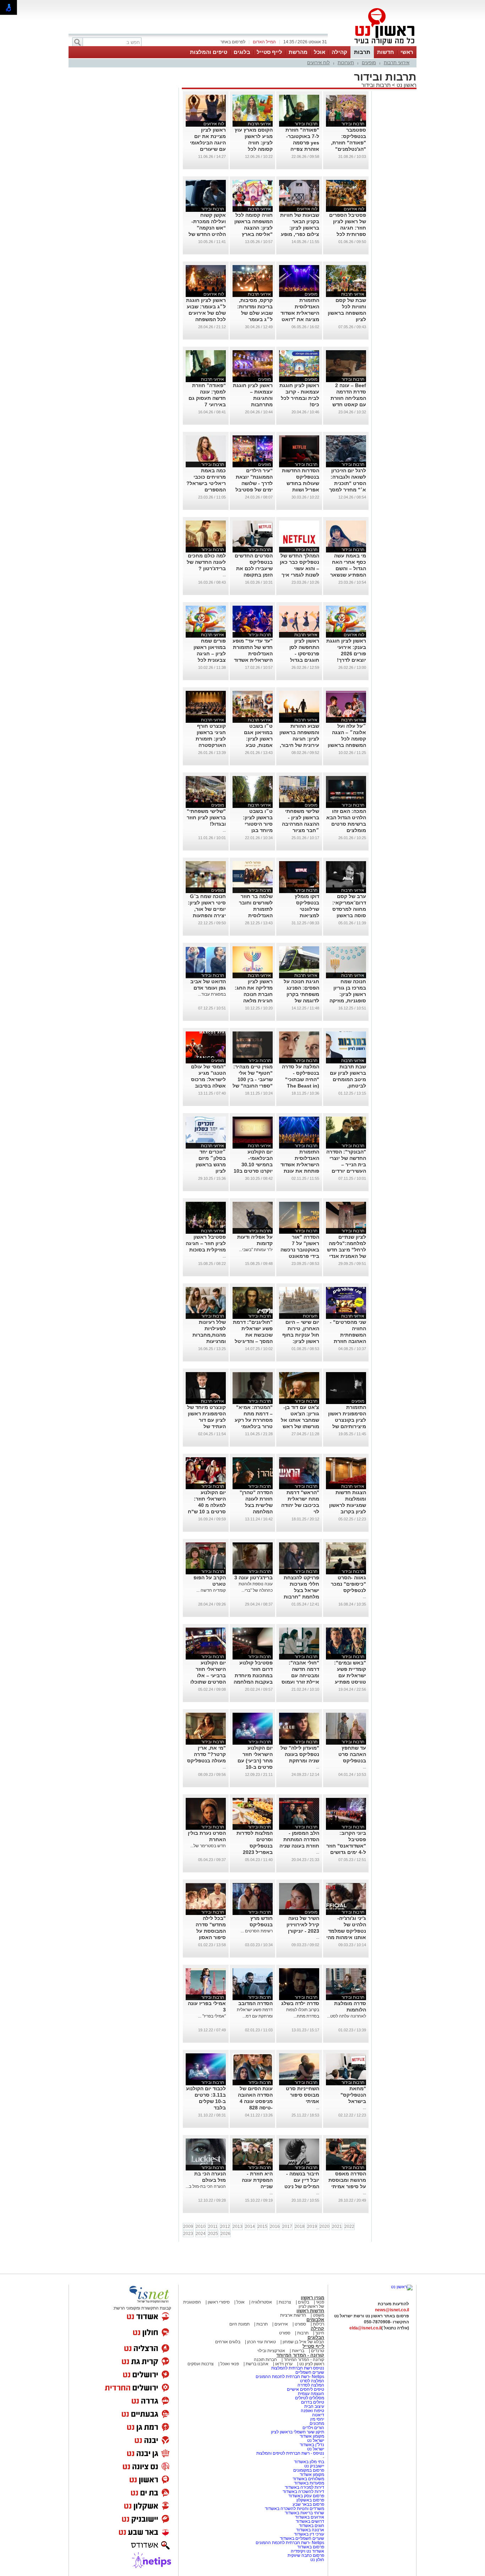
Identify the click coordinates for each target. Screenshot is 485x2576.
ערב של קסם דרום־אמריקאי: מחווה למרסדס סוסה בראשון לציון (349, 909)
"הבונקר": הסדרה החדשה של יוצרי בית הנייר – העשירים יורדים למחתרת (346, 1165)
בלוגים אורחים (228, 2342)
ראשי (407, 52)
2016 (275, 2227)
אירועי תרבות (397, 63)
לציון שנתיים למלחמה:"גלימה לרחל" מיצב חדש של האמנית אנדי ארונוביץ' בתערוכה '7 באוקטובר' (347, 1256)
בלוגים (242, 52)
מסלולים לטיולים (310, 2398)
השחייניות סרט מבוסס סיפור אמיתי (303, 2095)
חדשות (386, 52)
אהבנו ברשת (257, 2364)
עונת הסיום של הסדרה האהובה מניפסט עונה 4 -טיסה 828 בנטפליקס (255, 2101)
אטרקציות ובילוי (271, 2351)
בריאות (298, 2351)
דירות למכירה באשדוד (304, 2487)
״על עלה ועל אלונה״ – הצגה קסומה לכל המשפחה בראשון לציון (347, 739)
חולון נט (317, 2560)
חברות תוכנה (265, 2360)
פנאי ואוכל (230, 2364)
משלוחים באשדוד (308, 2479)
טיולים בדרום (312, 2402)
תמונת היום (239, 2324)
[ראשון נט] (402, 2287)
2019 (312, 2227)
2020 (325, 2227)
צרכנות (285, 2302)
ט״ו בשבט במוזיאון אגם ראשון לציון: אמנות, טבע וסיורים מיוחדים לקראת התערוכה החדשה (254, 745)
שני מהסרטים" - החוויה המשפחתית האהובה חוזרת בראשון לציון (348, 1335)
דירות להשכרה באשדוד (303, 2492)
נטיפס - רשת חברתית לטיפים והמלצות (290, 2453)
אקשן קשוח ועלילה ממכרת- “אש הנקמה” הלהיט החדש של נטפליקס (207, 228)
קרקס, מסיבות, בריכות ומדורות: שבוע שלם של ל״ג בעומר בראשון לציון (255, 313)
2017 (287, 2227)
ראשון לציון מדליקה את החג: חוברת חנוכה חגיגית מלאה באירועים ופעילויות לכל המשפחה (254, 1001)
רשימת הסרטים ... (257, 1931)
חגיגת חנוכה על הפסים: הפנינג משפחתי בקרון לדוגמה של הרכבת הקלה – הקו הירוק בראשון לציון (300, 1001)
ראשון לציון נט (312, 2364)
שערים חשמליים (309, 2372)
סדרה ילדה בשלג (300, 2003)
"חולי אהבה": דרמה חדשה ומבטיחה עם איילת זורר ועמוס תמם (300, 1675)
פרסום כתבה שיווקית (305, 2555)
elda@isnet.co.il (365, 2328)
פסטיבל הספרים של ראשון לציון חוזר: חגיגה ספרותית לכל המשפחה (348, 228)
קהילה (339, 52)
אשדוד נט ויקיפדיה (307, 2551)
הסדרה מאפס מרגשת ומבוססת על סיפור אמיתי (347, 2180)
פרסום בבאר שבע (308, 2504)
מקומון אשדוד (312, 2436)
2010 (201, 2227)
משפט (318, 2315)
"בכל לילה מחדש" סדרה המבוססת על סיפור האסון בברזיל (211, 1931)
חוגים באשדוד (312, 2526)
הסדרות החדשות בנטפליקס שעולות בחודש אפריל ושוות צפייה (301, 483)
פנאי (320, 2302)
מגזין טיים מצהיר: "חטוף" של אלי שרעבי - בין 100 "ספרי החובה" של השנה (253, 1079)
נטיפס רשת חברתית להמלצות (298, 2368)
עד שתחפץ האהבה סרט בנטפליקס (352, 1754)
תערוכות (346, 63)
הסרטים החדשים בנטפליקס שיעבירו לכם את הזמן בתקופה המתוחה (254, 568)
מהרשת (298, 52)
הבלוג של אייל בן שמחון (303, 2342)
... (224, 575)
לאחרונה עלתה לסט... (347, 2016)
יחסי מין (317, 2419)
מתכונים (317, 2423)
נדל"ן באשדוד (312, 2445)
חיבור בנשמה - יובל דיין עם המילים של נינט (302, 2180)
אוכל (320, 52)
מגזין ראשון (312, 2298)
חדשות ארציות (293, 2315)
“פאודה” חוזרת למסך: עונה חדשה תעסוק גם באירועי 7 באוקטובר (207, 398)
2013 (238, 2227)
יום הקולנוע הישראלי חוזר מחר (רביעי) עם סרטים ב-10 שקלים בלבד (255, 1761)
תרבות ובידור (376, 85)
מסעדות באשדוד (309, 2483)
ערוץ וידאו (284, 2364)
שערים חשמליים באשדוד (302, 2538)
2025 (213, 2234)
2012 (225, 2227)
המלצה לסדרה (310, 2385)
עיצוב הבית (314, 2406)
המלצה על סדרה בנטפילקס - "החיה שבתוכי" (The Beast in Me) (301, 1079)
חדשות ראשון (310, 2311)
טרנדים (318, 2351)
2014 (250, 2227)
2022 (349, 2227)
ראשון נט (406, 85)
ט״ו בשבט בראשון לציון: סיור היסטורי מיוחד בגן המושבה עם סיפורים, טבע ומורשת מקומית (255, 830)
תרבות (362, 52)
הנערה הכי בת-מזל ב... (206, 2186)
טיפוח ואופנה (312, 2411)
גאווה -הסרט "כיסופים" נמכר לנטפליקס (348, 1584)
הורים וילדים (313, 2428)
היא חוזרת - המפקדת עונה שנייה (257, 2180)
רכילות (318, 2324)
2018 (300, 2227)
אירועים (281, 2324)
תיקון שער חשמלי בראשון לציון (298, 2432)
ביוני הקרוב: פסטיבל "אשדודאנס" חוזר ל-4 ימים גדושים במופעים (346, 1846)
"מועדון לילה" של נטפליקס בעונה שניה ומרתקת (300, 1754)
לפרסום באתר (233, 42)
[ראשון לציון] (372, 45)
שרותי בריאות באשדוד (304, 2513)
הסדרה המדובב (255, 2003)
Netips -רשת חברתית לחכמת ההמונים (290, 2377)
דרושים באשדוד (310, 2521)
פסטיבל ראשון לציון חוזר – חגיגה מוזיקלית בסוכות (206, 1243)
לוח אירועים (318, 63)
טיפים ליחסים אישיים (305, 2389)
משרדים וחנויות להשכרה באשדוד (295, 2509)
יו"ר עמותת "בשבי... (256, 1250)
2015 (262, 2227)
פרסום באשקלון (310, 2500)
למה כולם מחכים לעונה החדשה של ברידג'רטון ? (206, 562)
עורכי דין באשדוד (309, 2534)
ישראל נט (315, 2440)
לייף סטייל (269, 52)
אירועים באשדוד (310, 2517)
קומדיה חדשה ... (211, 1590)
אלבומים (315, 2320)
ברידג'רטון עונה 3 (254, 1578)
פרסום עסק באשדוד (306, 2496)
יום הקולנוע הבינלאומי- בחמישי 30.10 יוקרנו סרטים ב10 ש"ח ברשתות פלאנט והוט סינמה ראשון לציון (253, 1171)
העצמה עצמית (310, 2394)
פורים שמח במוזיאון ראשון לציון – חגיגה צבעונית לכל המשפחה (210, 654)
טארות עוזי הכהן (261, 2342)
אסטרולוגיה (262, 2302)
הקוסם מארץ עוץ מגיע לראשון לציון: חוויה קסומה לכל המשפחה (254, 143)
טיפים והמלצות (209, 52)
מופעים (369, 63)
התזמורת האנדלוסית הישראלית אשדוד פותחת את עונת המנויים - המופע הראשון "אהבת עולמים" (300, 1171)
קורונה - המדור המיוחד (300, 2355)
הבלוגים (316, 2337)
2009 (188, 2227)
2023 (188, 2234)
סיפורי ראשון (219, 2302)
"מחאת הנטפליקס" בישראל (353, 2095)
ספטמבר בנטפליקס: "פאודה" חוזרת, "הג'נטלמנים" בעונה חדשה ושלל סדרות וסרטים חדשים (348, 149)
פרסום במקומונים (309, 2470)
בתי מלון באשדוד (309, 2462)
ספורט (300, 2324)
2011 (213, 2227)
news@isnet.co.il (392, 2310)
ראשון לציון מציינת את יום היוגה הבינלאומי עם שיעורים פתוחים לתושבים (207, 143)
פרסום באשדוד (310, 2547)
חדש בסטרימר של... (208, 1846)
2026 (225, 2234)
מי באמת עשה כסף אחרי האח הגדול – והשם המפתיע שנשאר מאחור (348, 568)
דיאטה (318, 2415)
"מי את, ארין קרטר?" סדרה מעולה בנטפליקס (206, 1754)
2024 (201, 2234)
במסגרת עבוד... (212, 994)
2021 (337, 2227)
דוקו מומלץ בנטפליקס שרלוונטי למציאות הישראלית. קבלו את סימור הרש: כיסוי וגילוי (301, 915)
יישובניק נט (314, 2466)
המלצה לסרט (312, 2381)
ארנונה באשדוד (310, 2530)
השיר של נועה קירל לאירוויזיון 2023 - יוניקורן (303, 1925)
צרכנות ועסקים (201, 2364)
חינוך (320, 2333)
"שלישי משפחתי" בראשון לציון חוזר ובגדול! (206, 818)
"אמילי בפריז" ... (212, 2016)
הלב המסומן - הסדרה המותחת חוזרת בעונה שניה (299, 1839)
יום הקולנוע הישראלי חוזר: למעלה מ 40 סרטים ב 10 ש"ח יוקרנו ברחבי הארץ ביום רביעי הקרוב (207, 1512)
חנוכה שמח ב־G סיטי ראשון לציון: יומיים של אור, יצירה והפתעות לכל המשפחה (207, 909)
